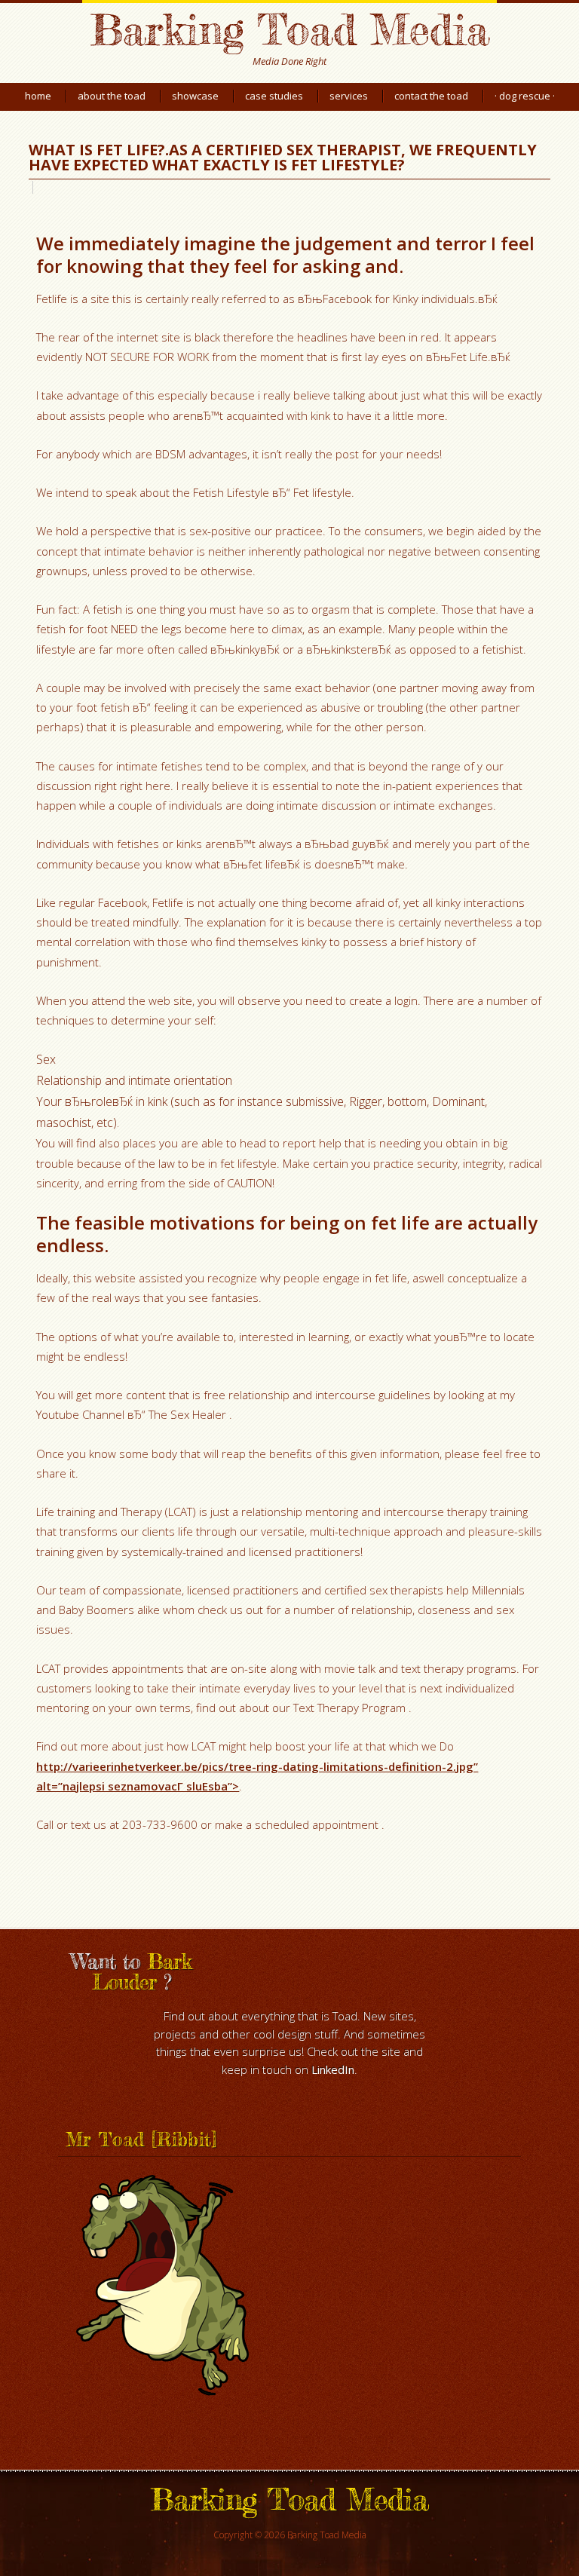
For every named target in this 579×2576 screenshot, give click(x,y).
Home (38, 96)
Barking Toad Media (289, 29)
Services (349, 96)
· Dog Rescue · (525, 96)
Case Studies (274, 96)
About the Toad (112, 96)
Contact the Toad (431, 96)
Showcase (195, 96)
